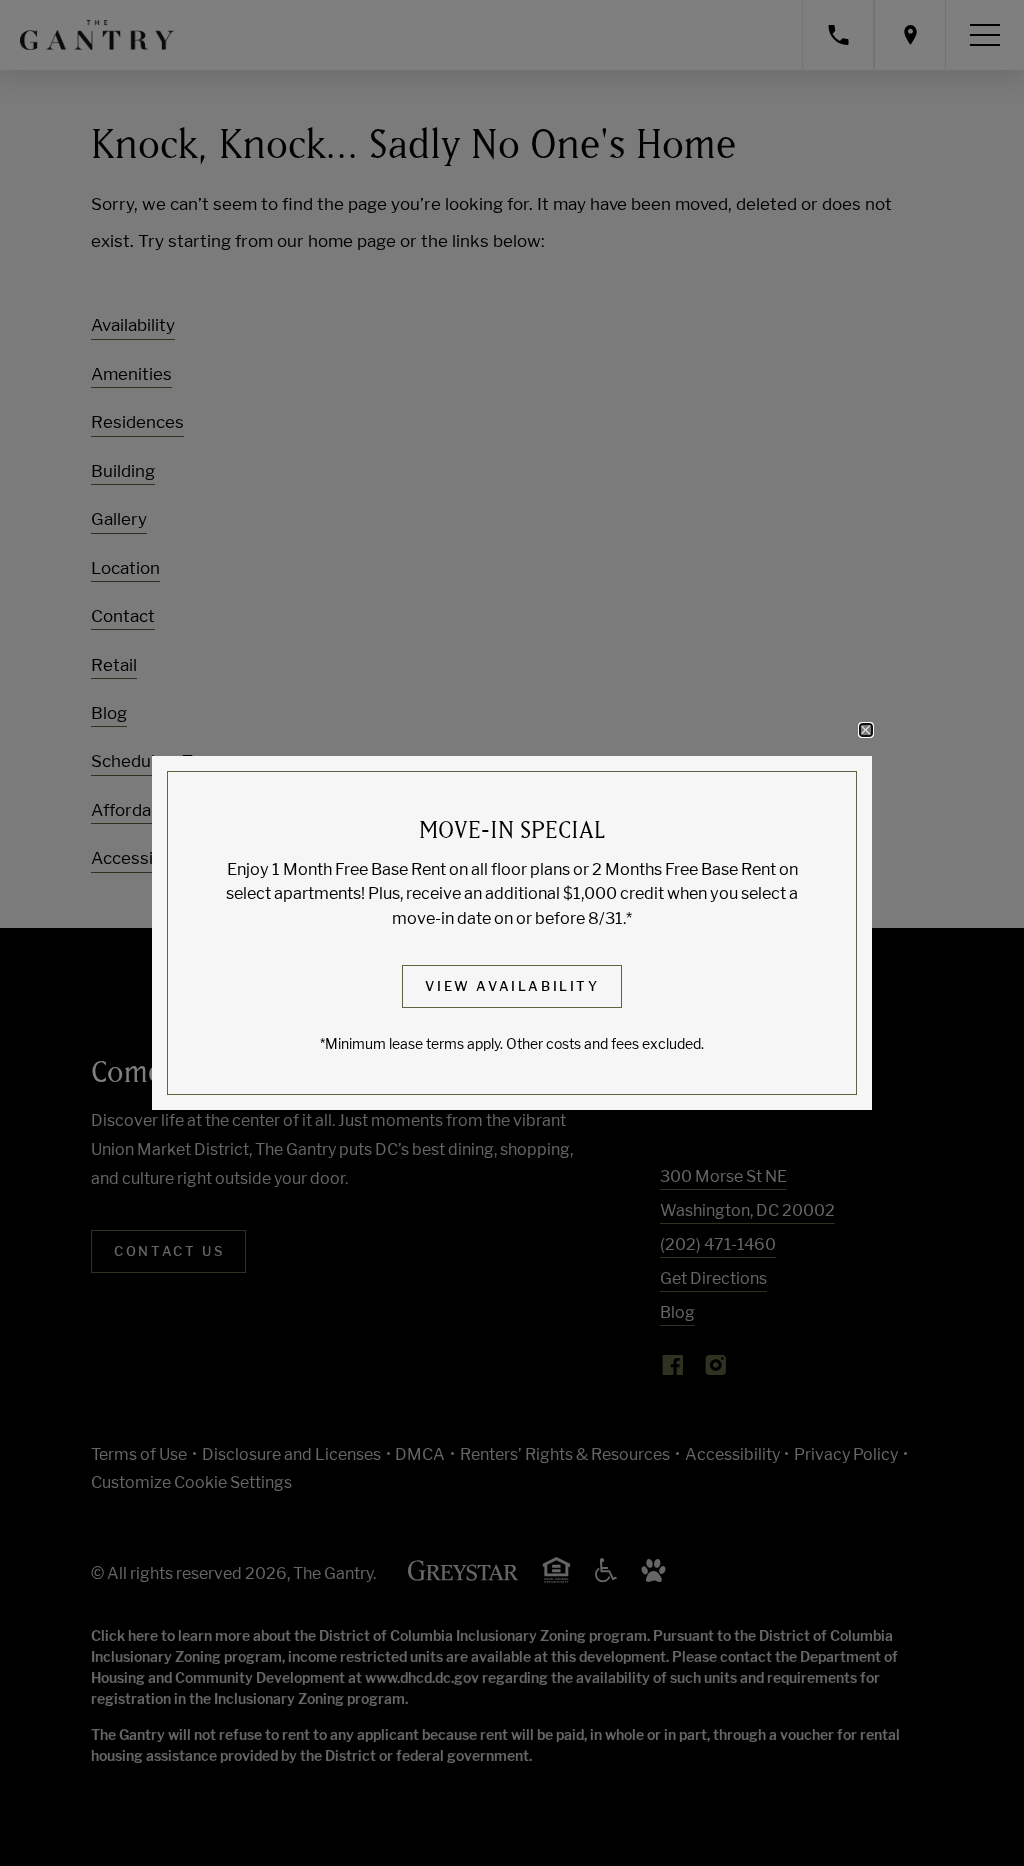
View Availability (512, 986)
